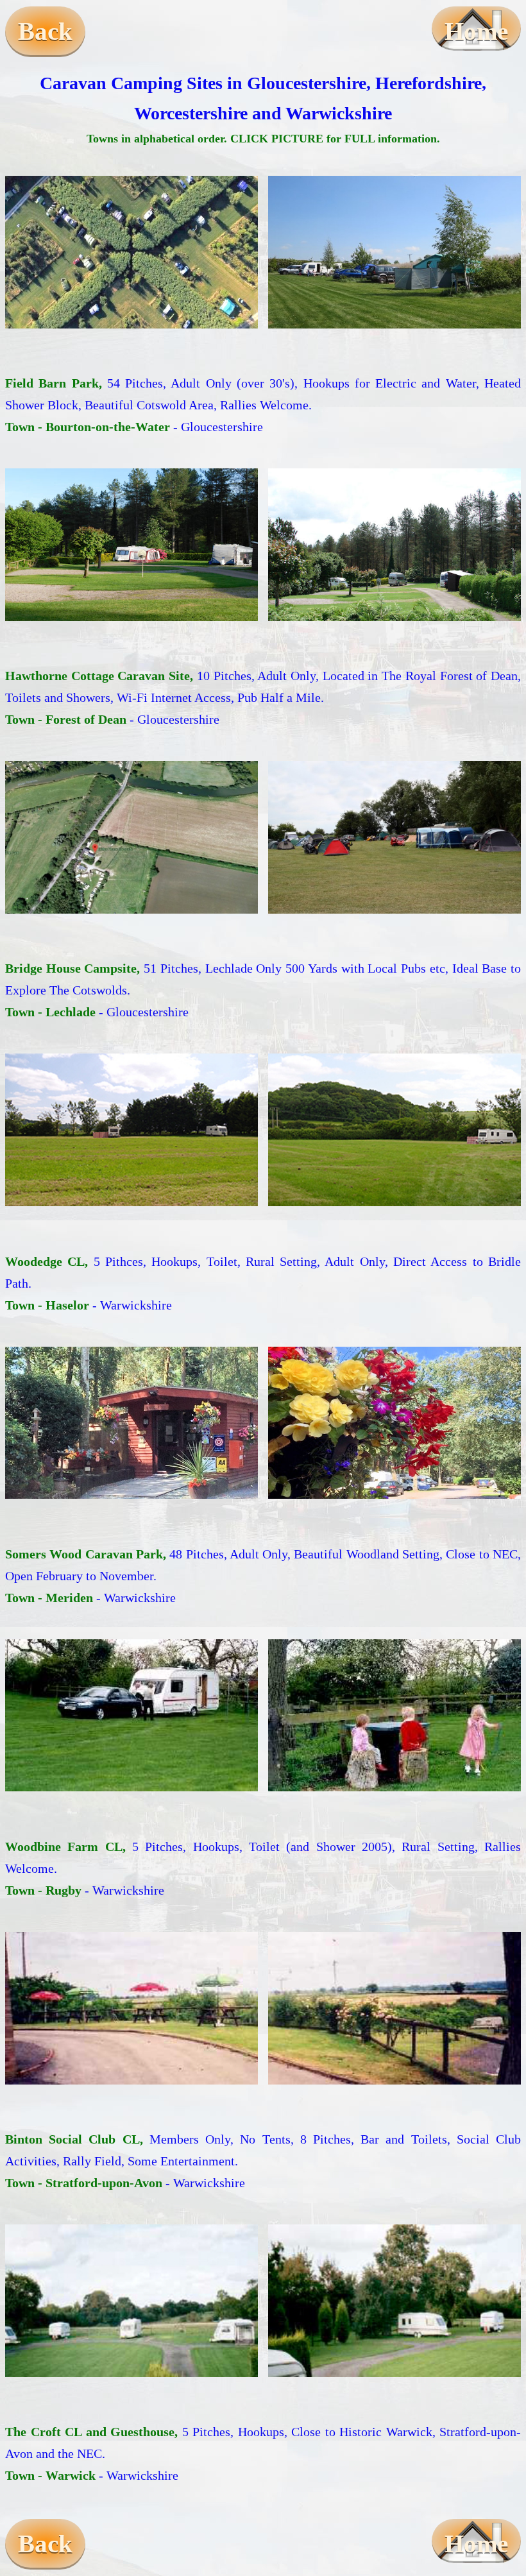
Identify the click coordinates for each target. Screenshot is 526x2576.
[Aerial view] (131, 837)
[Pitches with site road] (394, 545)
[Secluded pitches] (394, 1423)
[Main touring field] (131, 252)
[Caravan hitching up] (131, 1716)
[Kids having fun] (394, 1716)
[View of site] (394, 1130)
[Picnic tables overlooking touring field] (131, 2008)
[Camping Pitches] (394, 252)
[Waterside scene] (394, 837)
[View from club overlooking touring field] (394, 2008)
